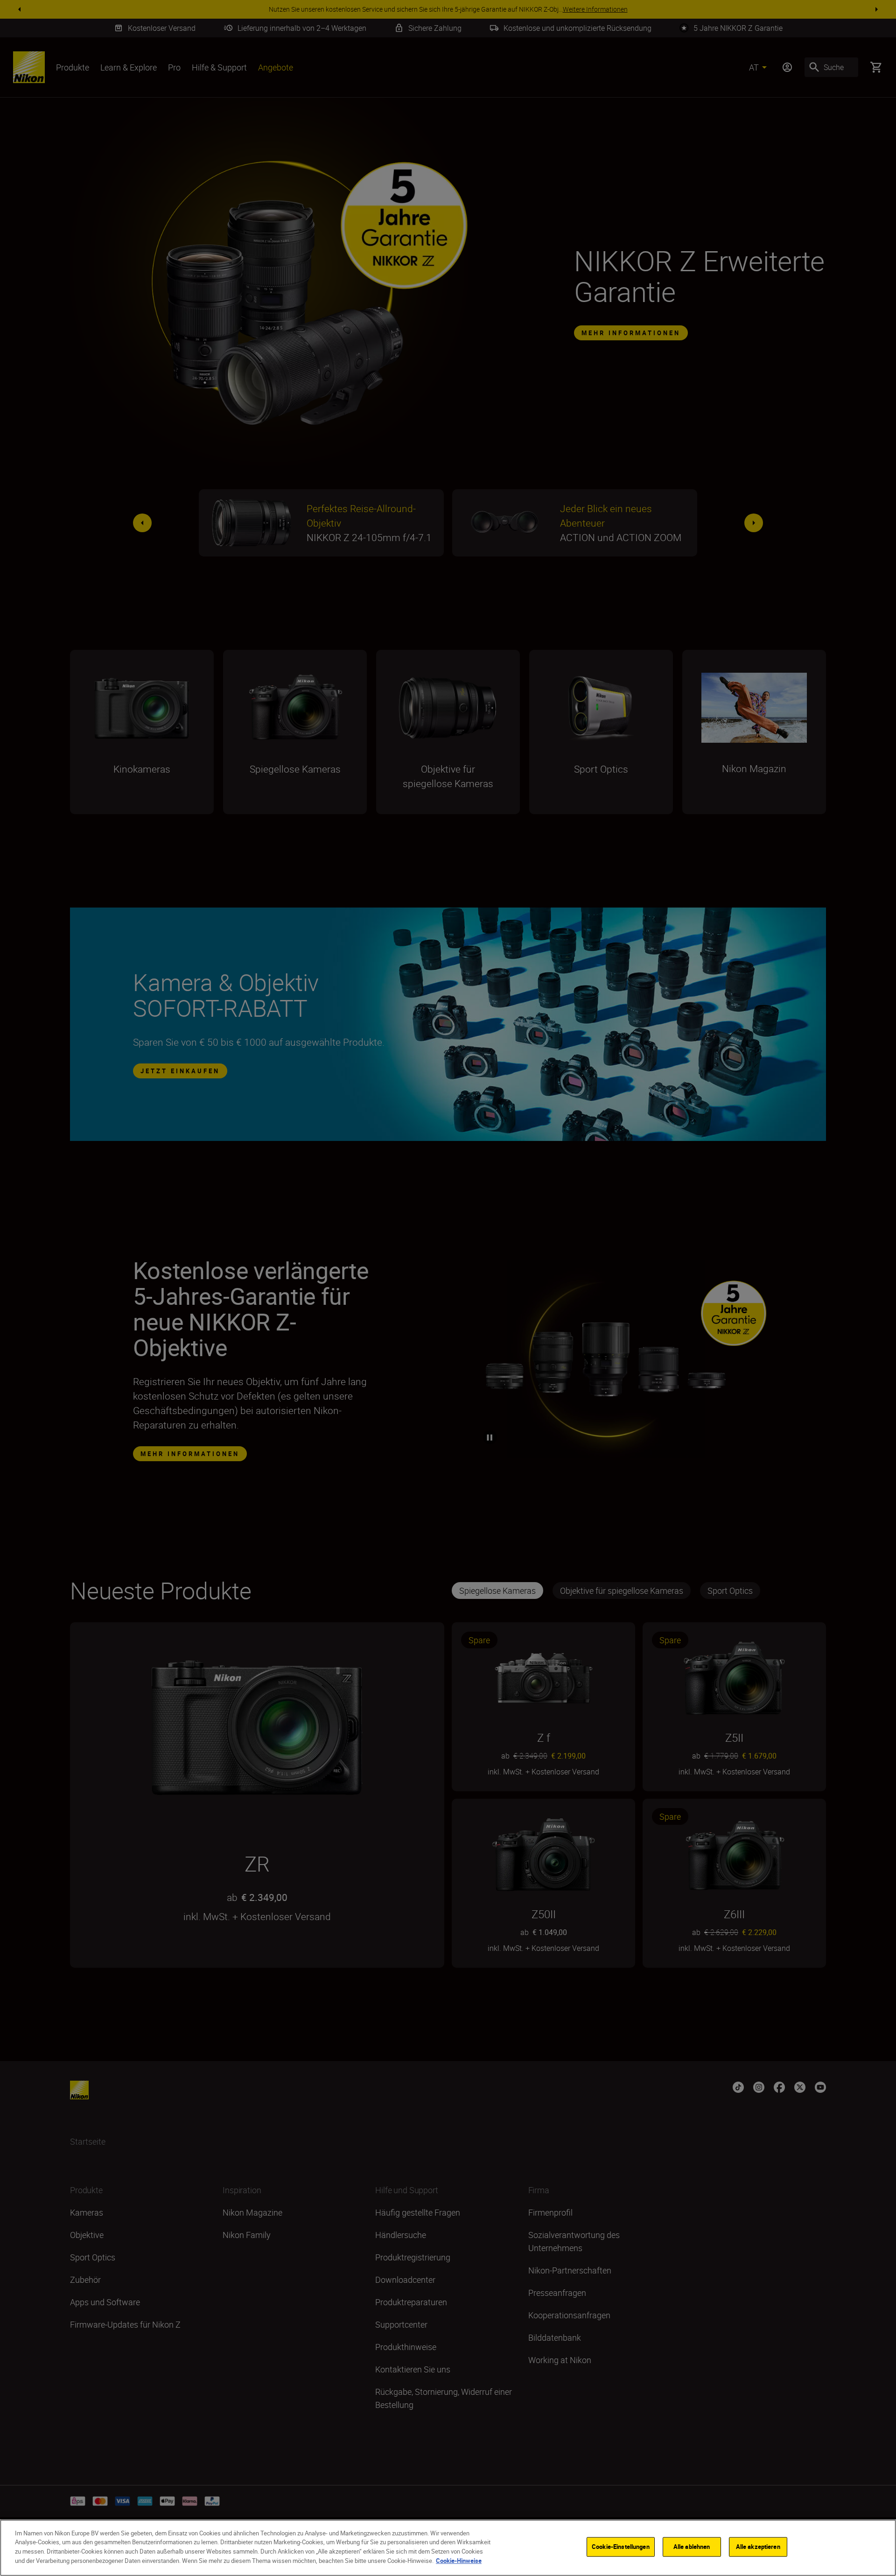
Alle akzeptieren (758, 2547)
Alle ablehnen (692, 2547)
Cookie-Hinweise (459, 2560)
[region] (448, 2548)
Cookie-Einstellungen (621, 2547)
